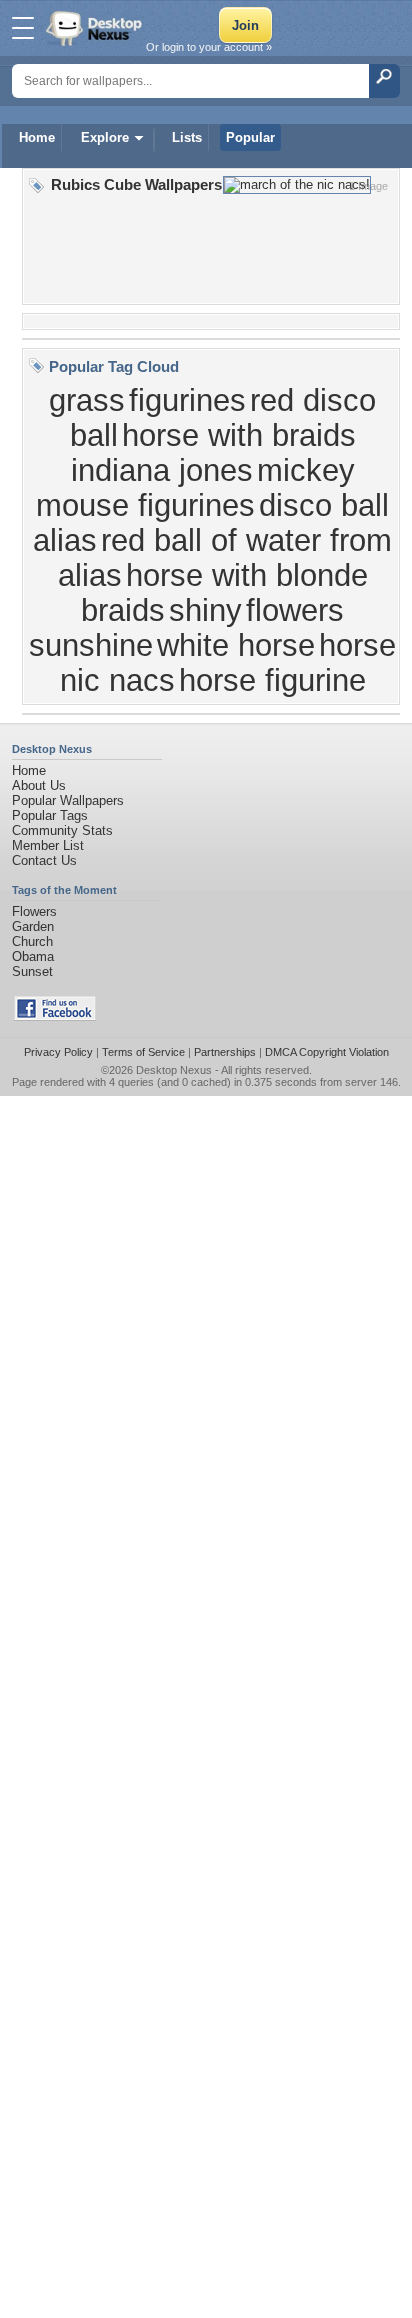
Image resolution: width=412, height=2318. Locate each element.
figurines (187, 400)
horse (357, 645)
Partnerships (225, 1052)
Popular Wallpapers (68, 800)
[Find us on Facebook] (55, 1016)
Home (37, 137)
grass (87, 400)
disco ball (324, 505)
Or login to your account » (209, 47)
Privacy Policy (58, 1052)
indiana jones (162, 470)
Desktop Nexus (174, 1070)
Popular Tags (50, 815)
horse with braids (239, 435)
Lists (187, 137)
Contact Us (44, 860)
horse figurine (272, 680)
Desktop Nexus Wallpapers (96, 28)
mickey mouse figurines (195, 487)
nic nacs (117, 680)
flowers (295, 610)
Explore (105, 137)
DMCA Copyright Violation (327, 1052)
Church (32, 941)
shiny (205, 610)
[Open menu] (23, 28)
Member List (48, 845)
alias (65, 540)
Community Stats (62, 830)
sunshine (91, 645)
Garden (33, 926)
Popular (250, 137)
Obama (33, 956)
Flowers (34, 911)
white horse (236, 645)
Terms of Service (143, 1052)
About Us (39, 785)
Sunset (32, 971)
